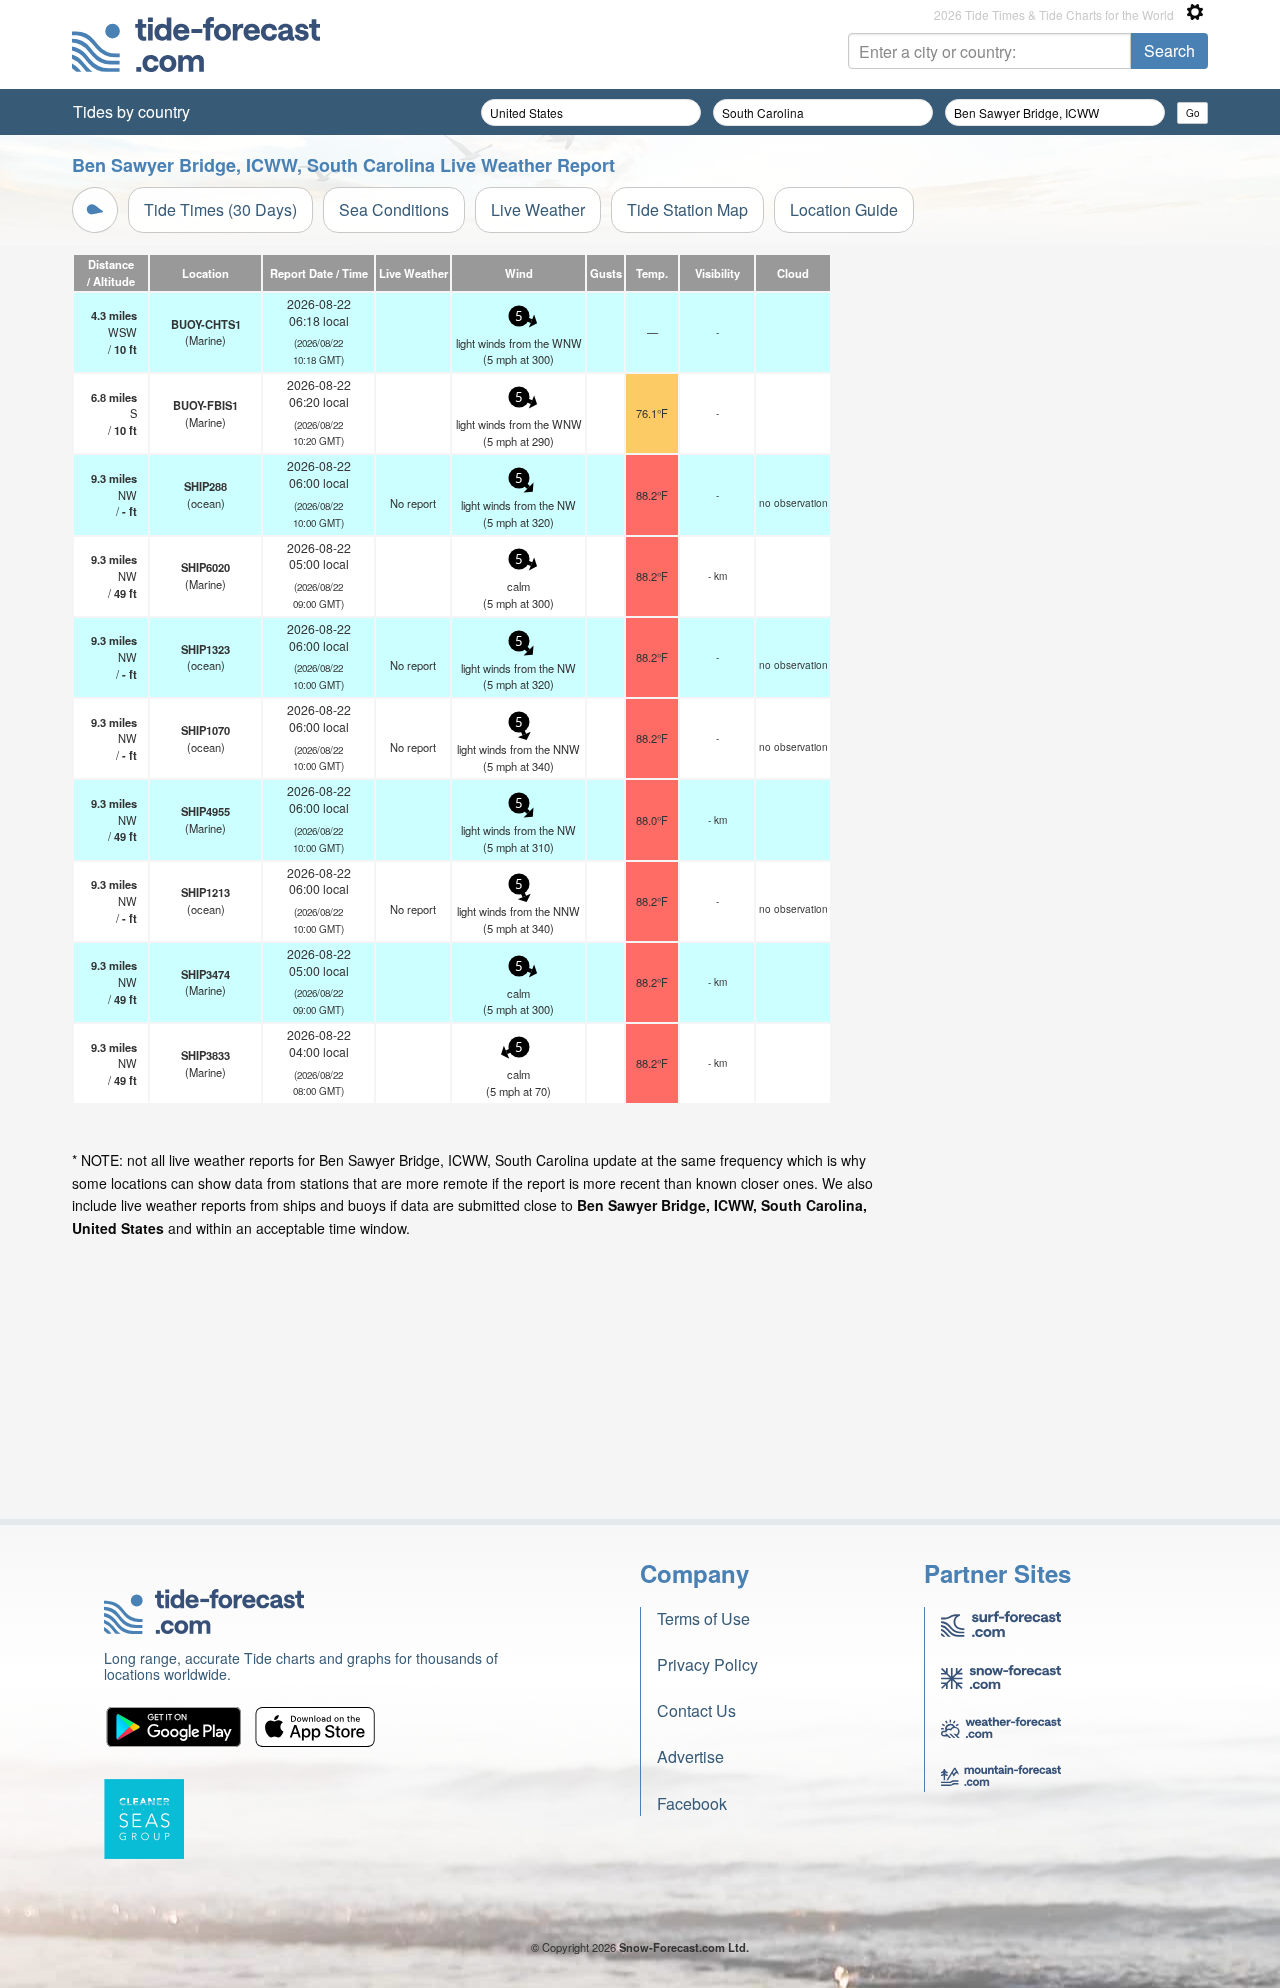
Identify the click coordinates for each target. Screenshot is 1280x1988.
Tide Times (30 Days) (220, 209)
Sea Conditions (394, 209)
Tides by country (131, 111)
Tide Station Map (687, 209)
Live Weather (538, 209)
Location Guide (844, 209)
